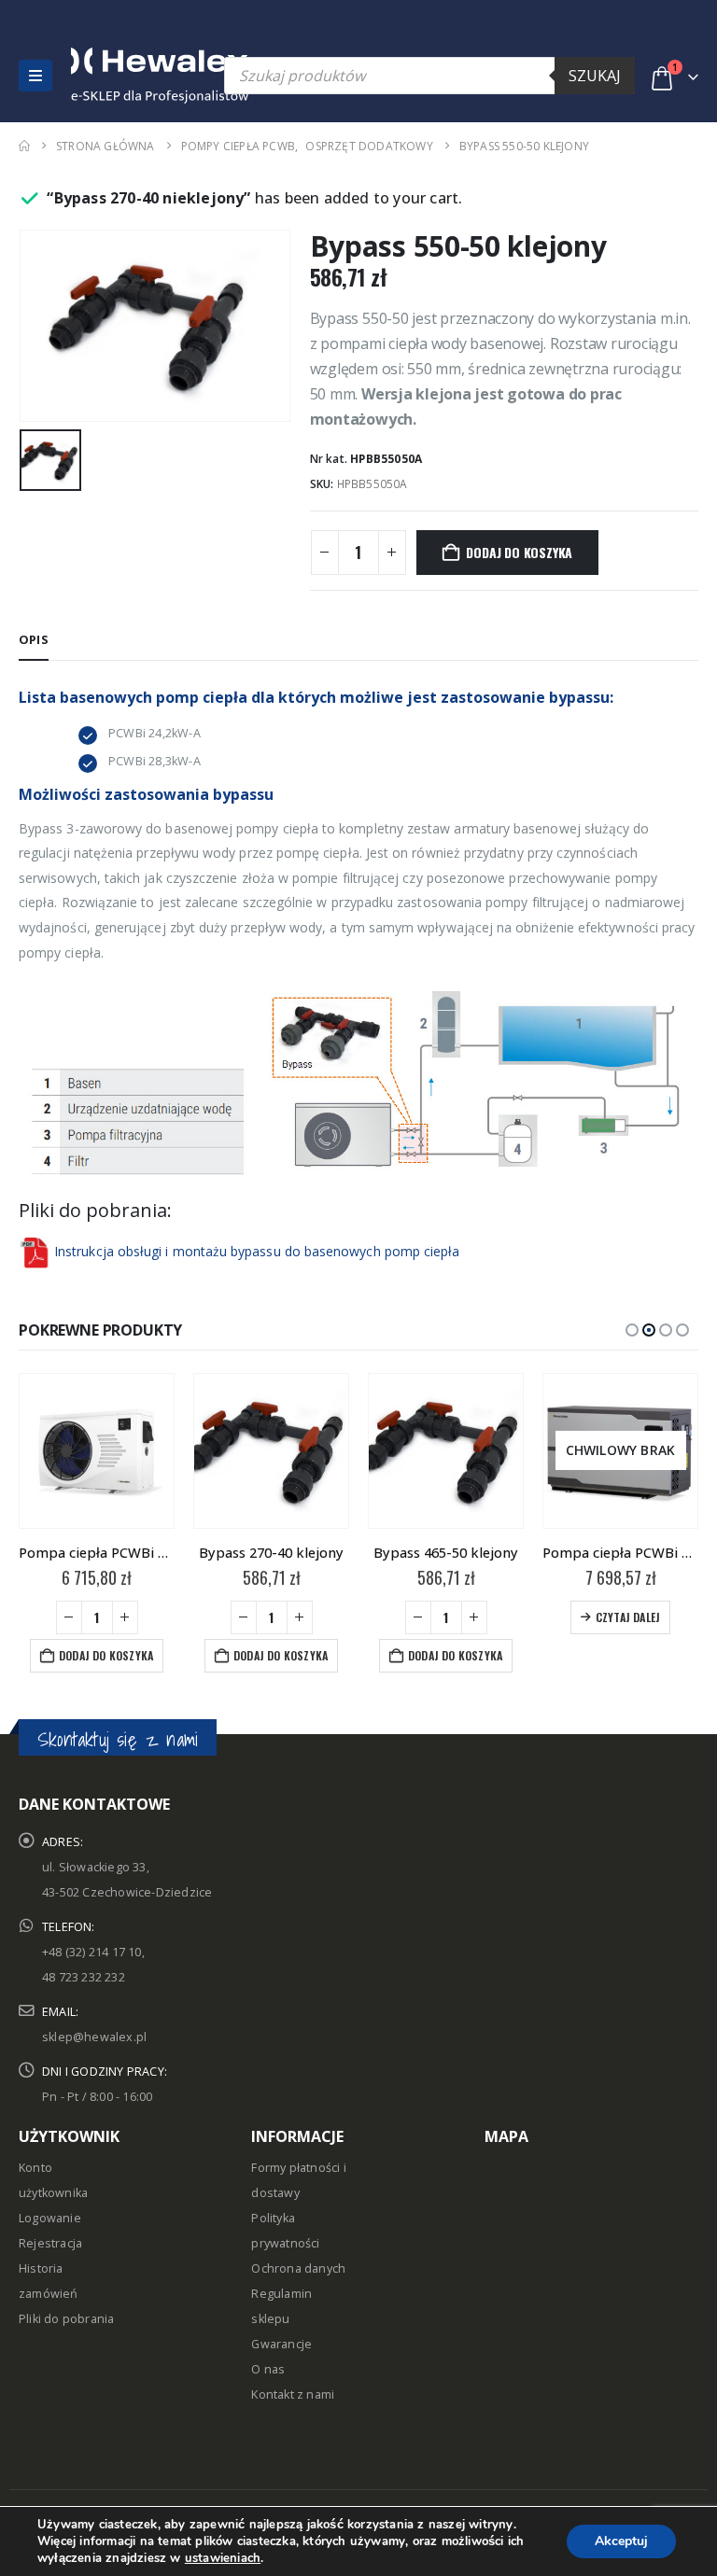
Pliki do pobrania (66, 2319)
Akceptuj (621, 2541)
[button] (35, 76)
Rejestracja (50, 2243)
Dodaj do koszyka (519, 552)
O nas (268, 2369)
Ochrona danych (298, 2268)
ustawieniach (223, 2558)
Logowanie (50, 2218)
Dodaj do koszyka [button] (106, 1655)
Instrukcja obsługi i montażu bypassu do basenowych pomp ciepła (257, 1250)
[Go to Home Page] (24, 146)
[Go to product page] (97, 1451)
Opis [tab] (34, 639)
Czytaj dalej (628, 1617)
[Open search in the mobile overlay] (429, 76)
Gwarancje (281, 2344)
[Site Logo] (111, 76)
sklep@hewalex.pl (94, 2037)
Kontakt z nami (293, 2394)
